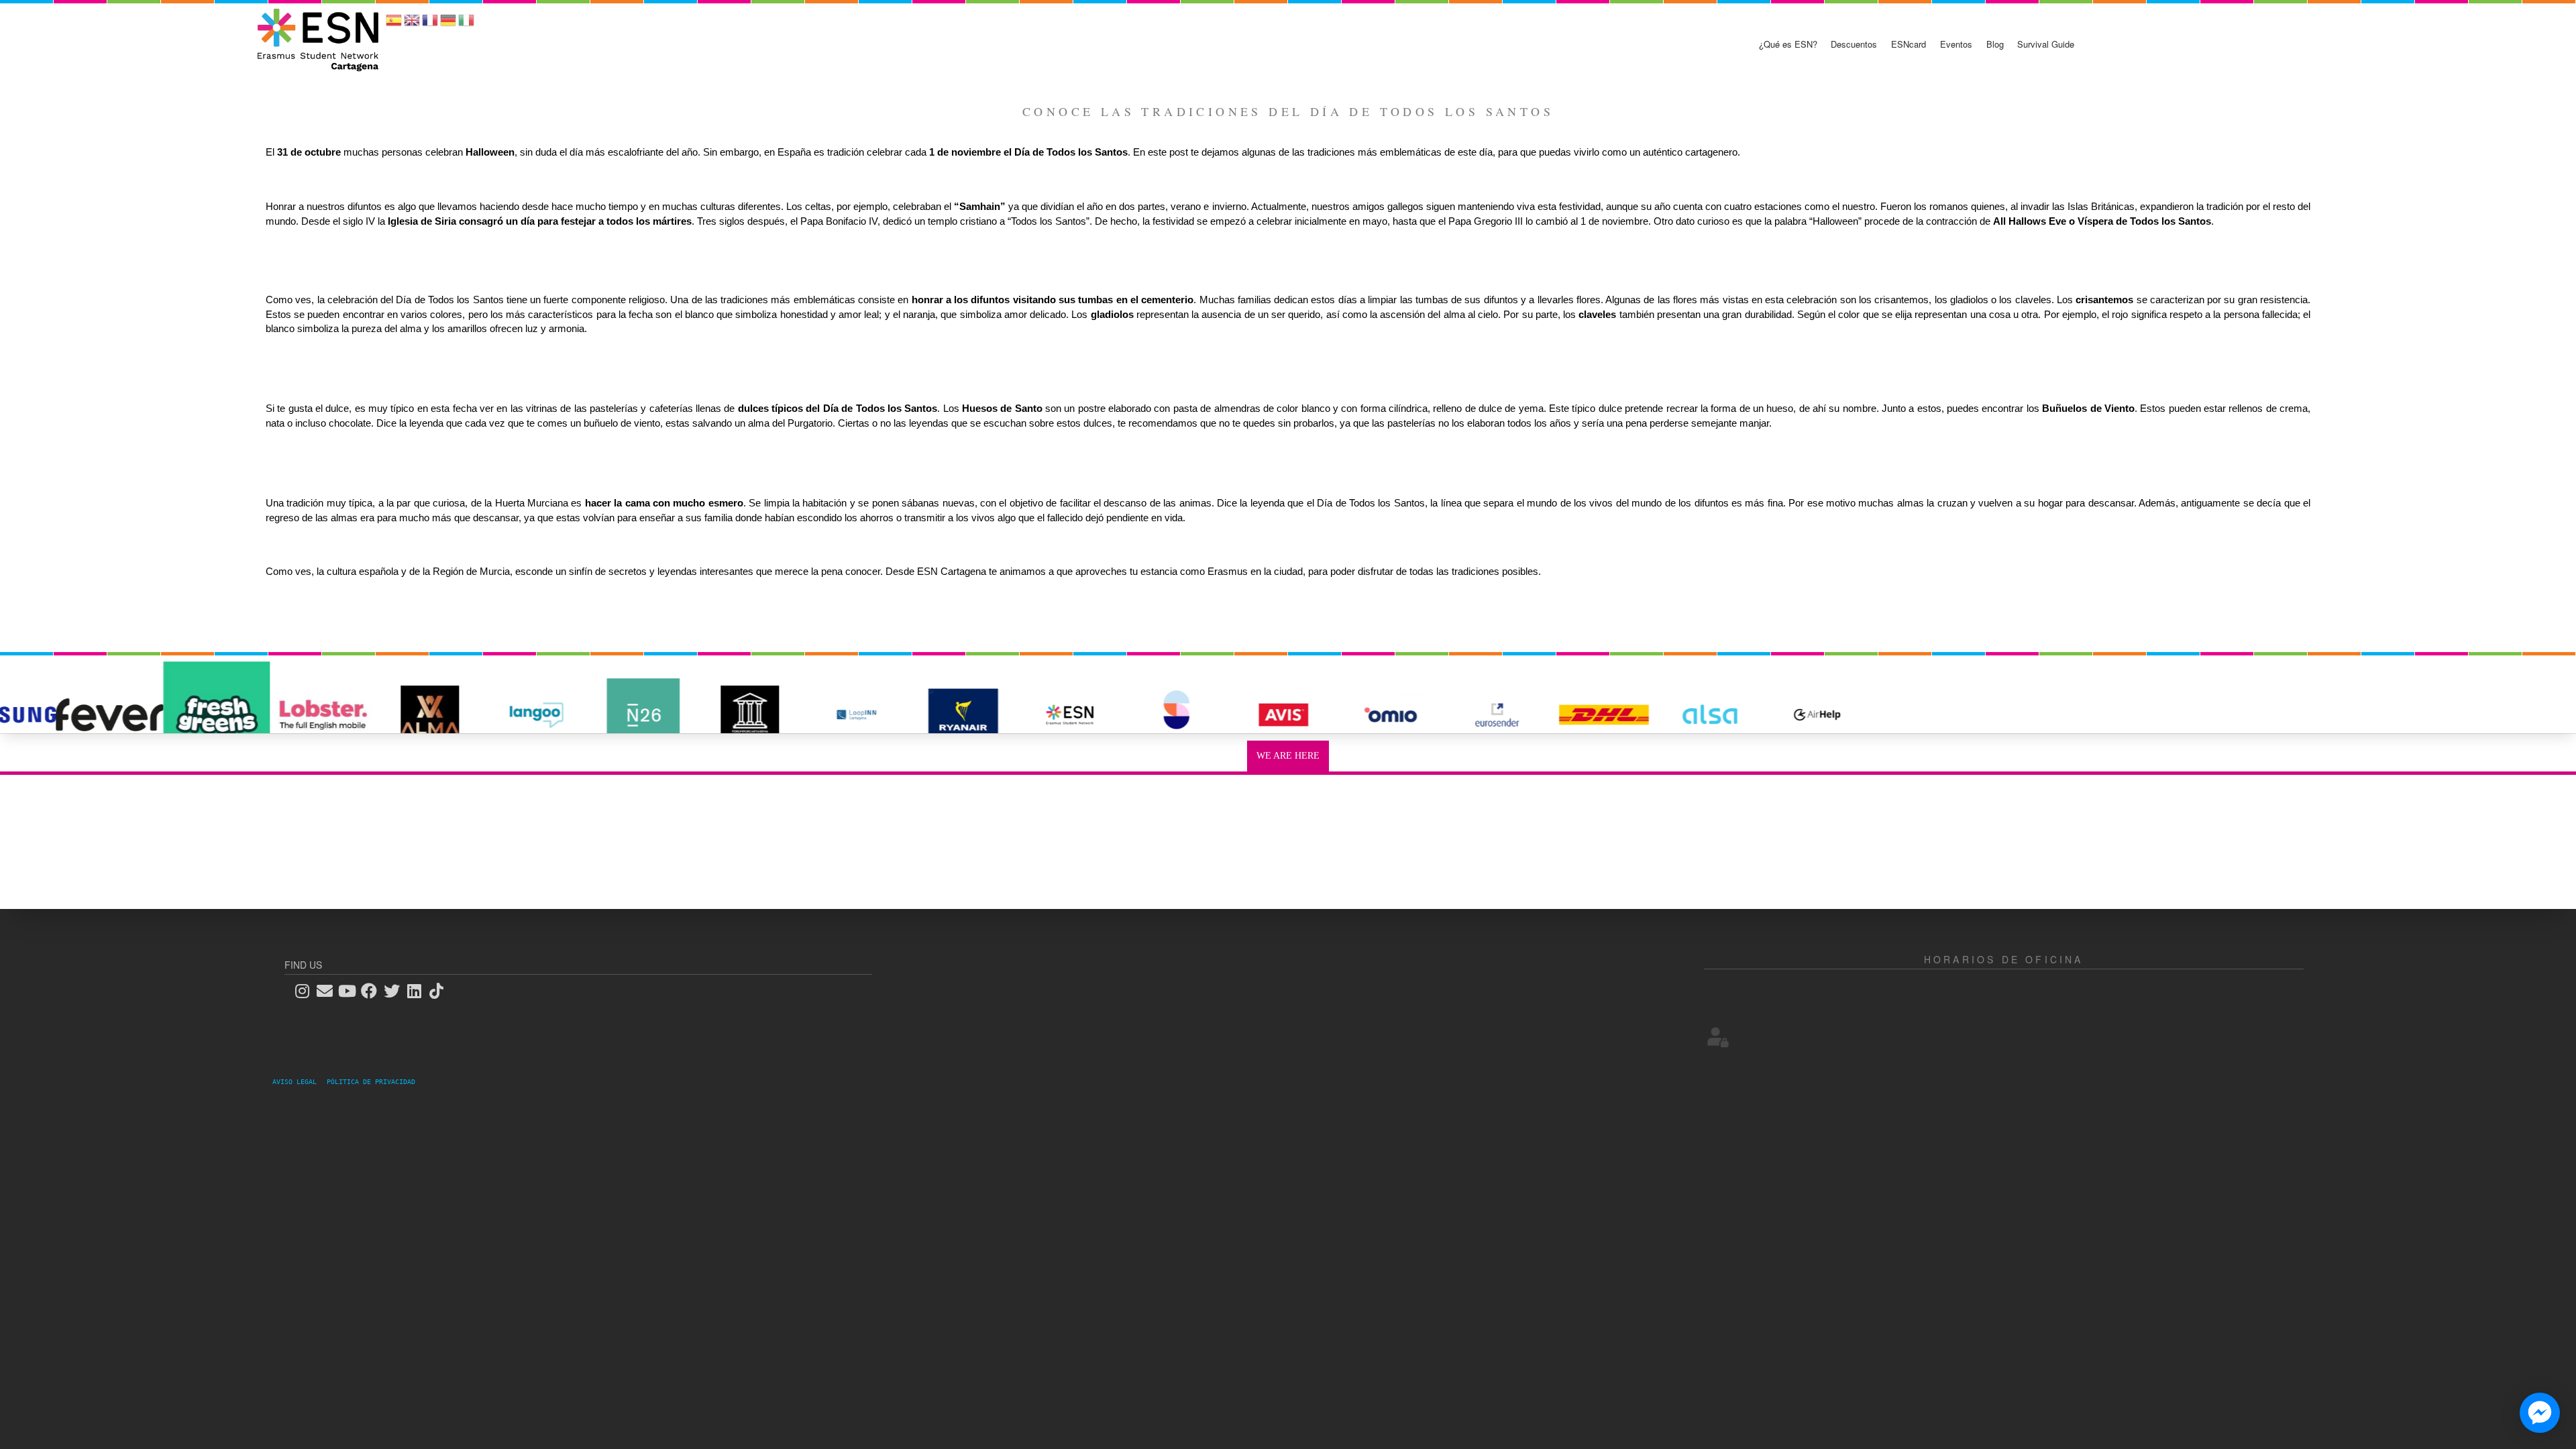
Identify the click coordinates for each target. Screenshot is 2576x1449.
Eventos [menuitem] (1956, 44)
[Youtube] (351, 990)
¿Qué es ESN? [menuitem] (1788, 44)
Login (1718, 1037)
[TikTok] (441, 990)
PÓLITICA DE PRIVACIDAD (371, 1082)
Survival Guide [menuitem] (2046, 44)
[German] (448, 24)
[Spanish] (394, 24)
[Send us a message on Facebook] (2540, 1413)
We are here (1288, 756)
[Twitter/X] (396, 990)
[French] (430, 24)
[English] (412, 24)
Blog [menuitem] (1995, 44)
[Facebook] (373, 990)
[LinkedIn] (418, 990)
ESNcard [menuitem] (1909, 44)
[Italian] (466, 24)
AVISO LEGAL (299, 1082)
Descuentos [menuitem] (1854, 44)
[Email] (329, 990)
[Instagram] (306, 990)
